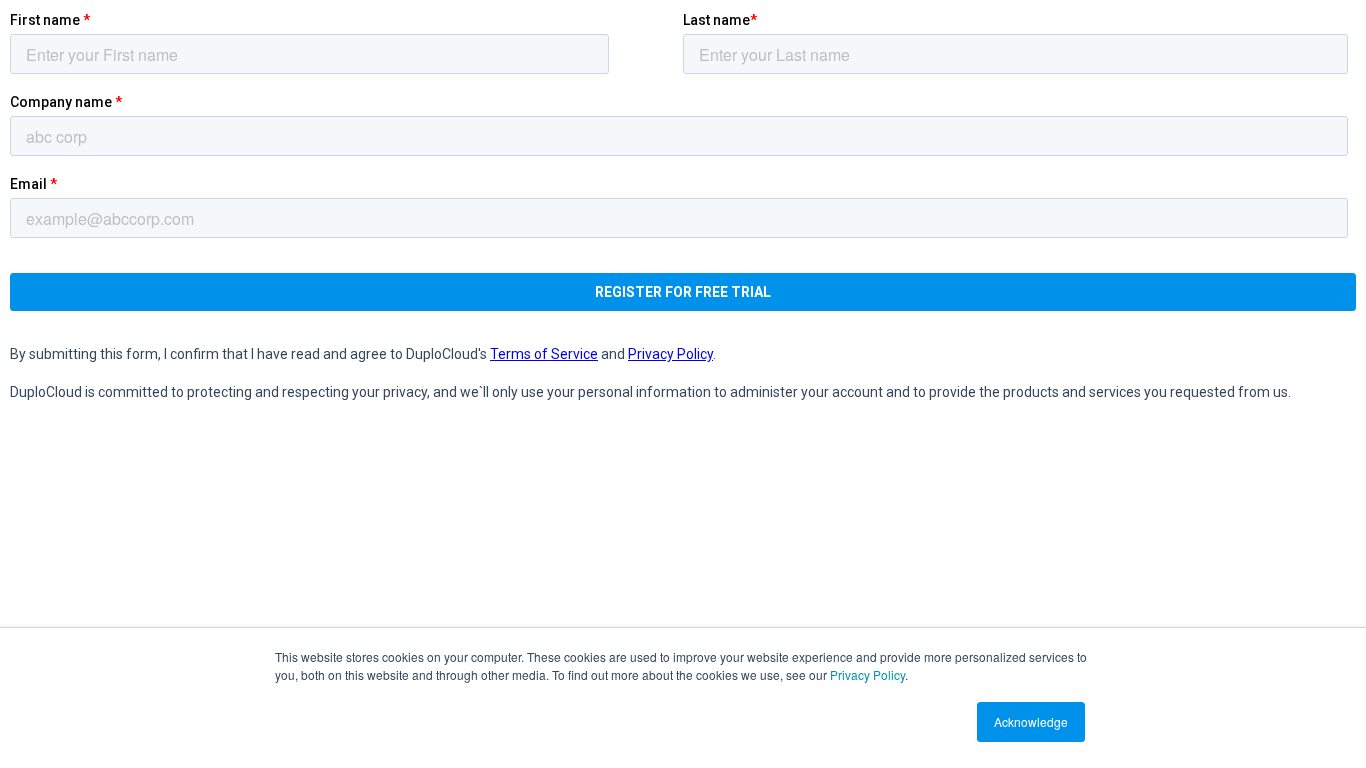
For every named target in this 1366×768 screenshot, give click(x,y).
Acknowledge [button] (1031, 721)
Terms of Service (544, 354)
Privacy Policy (867, 674)
